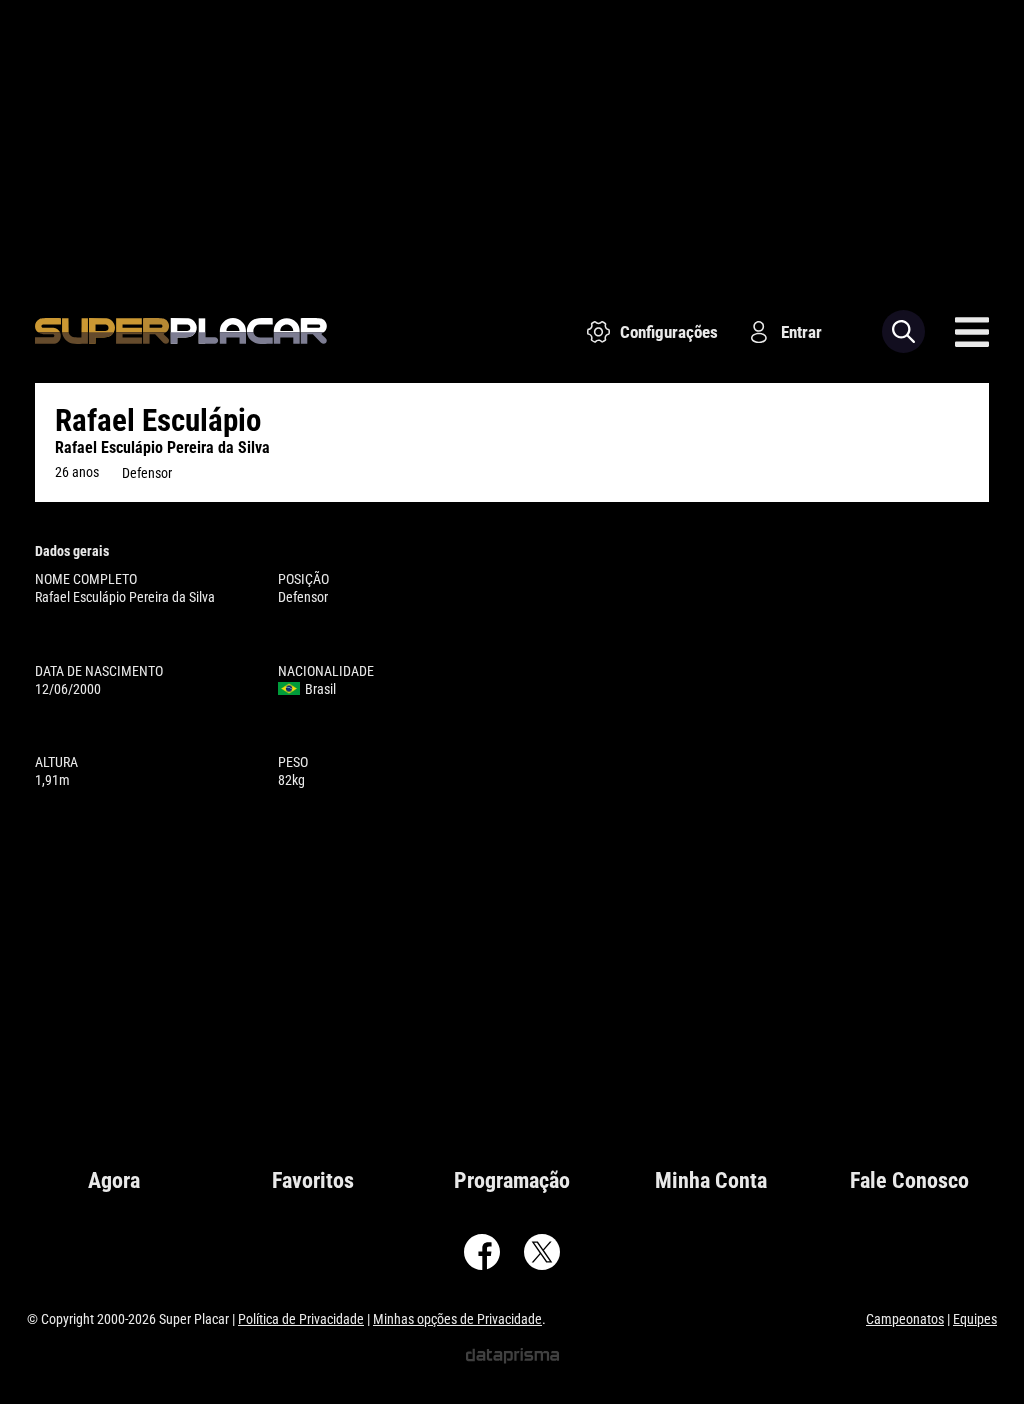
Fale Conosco (909, 1180)
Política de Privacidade (301, 1319)
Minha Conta (711, 1180)
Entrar (801, 332)
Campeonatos (905, 1319)
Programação (512, 1180)
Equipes (975, 1319)
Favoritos (313, 1180)
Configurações (669, 332)
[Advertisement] (512, 140)
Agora (114, 1180)
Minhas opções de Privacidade (457, 1319)
